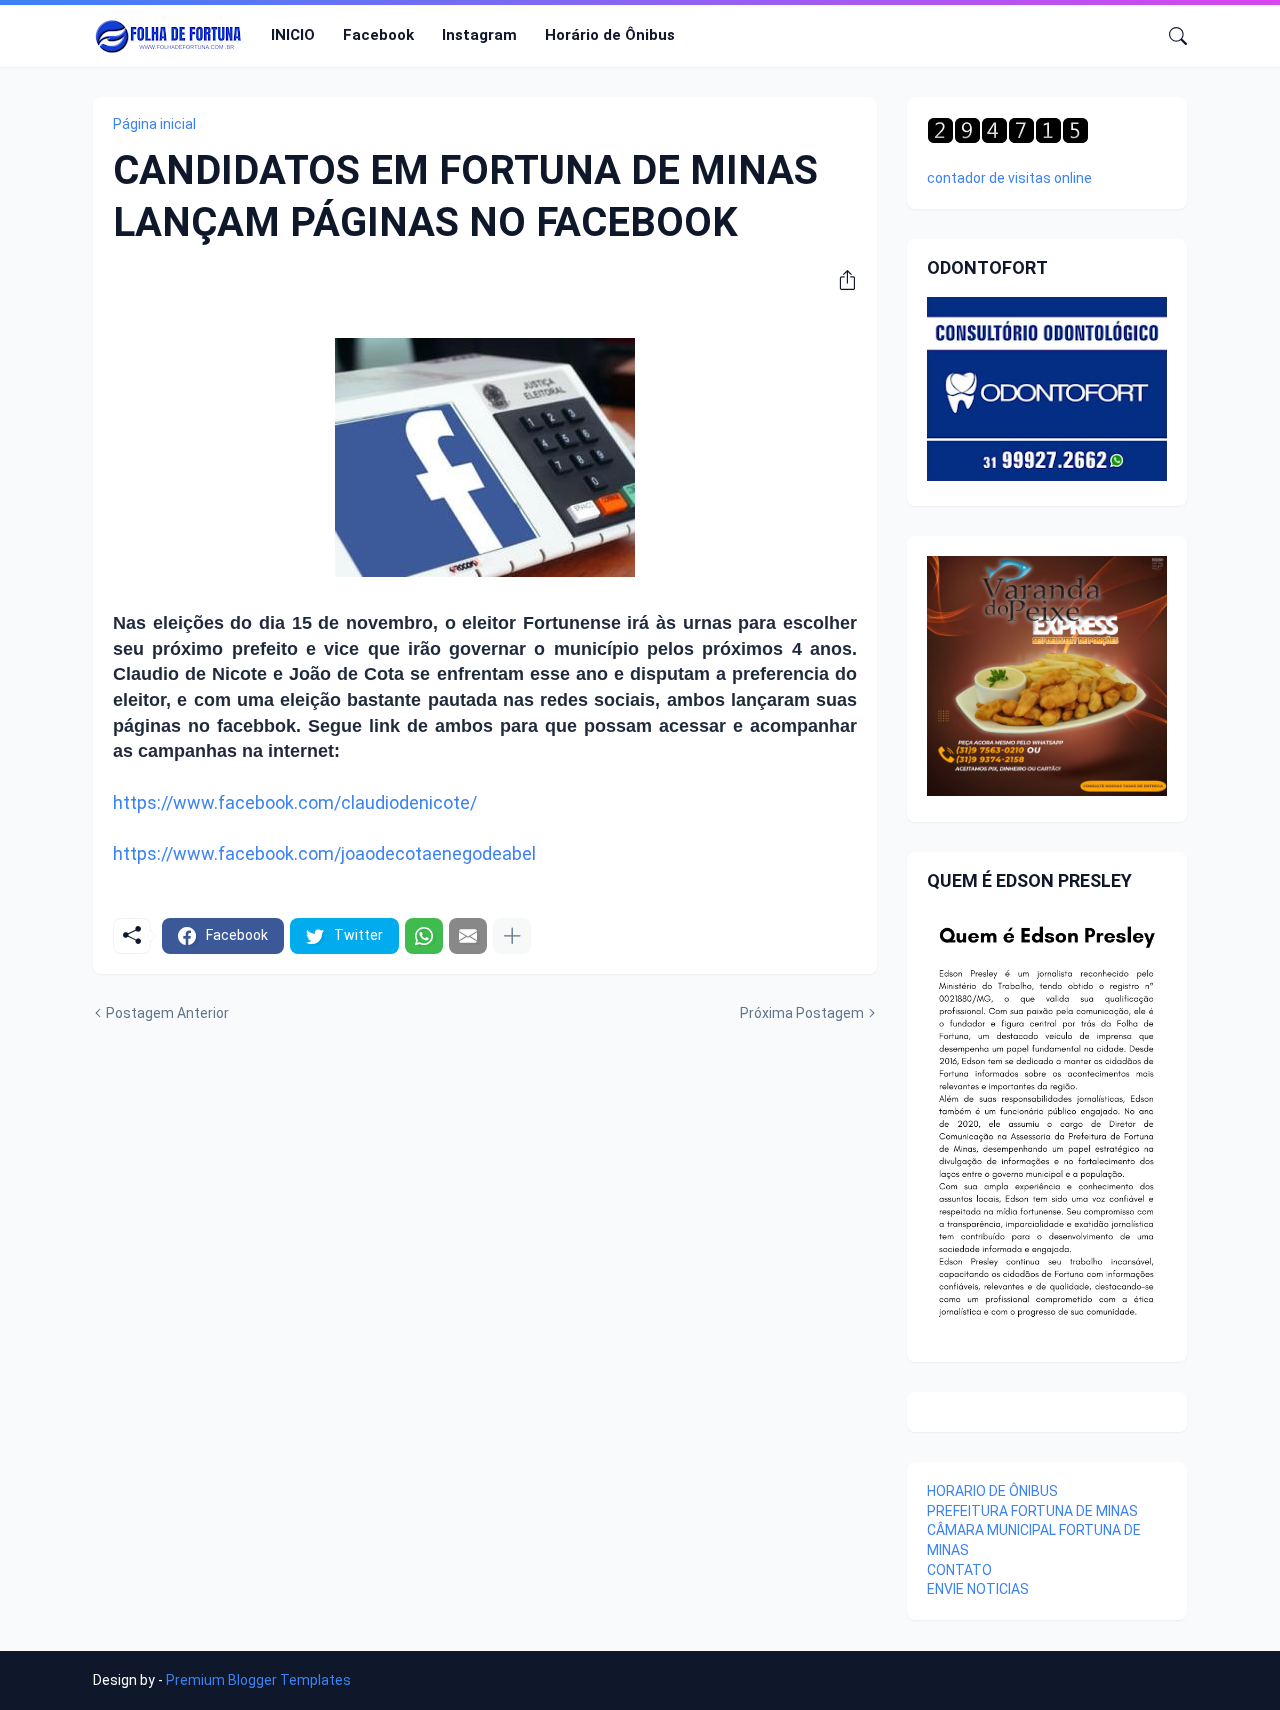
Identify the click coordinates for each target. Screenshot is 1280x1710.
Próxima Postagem (802, 1013)
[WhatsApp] (424, 936)
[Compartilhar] (840, 280)
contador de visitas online (1009, 178)
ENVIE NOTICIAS (978, 1589)
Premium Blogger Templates (258, 1680)
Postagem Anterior (167, 1013)
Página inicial (154, 124)
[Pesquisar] (1170, 36)
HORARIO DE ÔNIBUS (992, 1491)
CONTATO (959, 1570)
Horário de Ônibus (610, 35)
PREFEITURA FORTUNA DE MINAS (1032, 1511)
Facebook (378, 35)
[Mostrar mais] (512, 936)
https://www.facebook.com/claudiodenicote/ (295, 802)
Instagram (479, 35)
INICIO (293, 35)
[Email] (468, 936)
